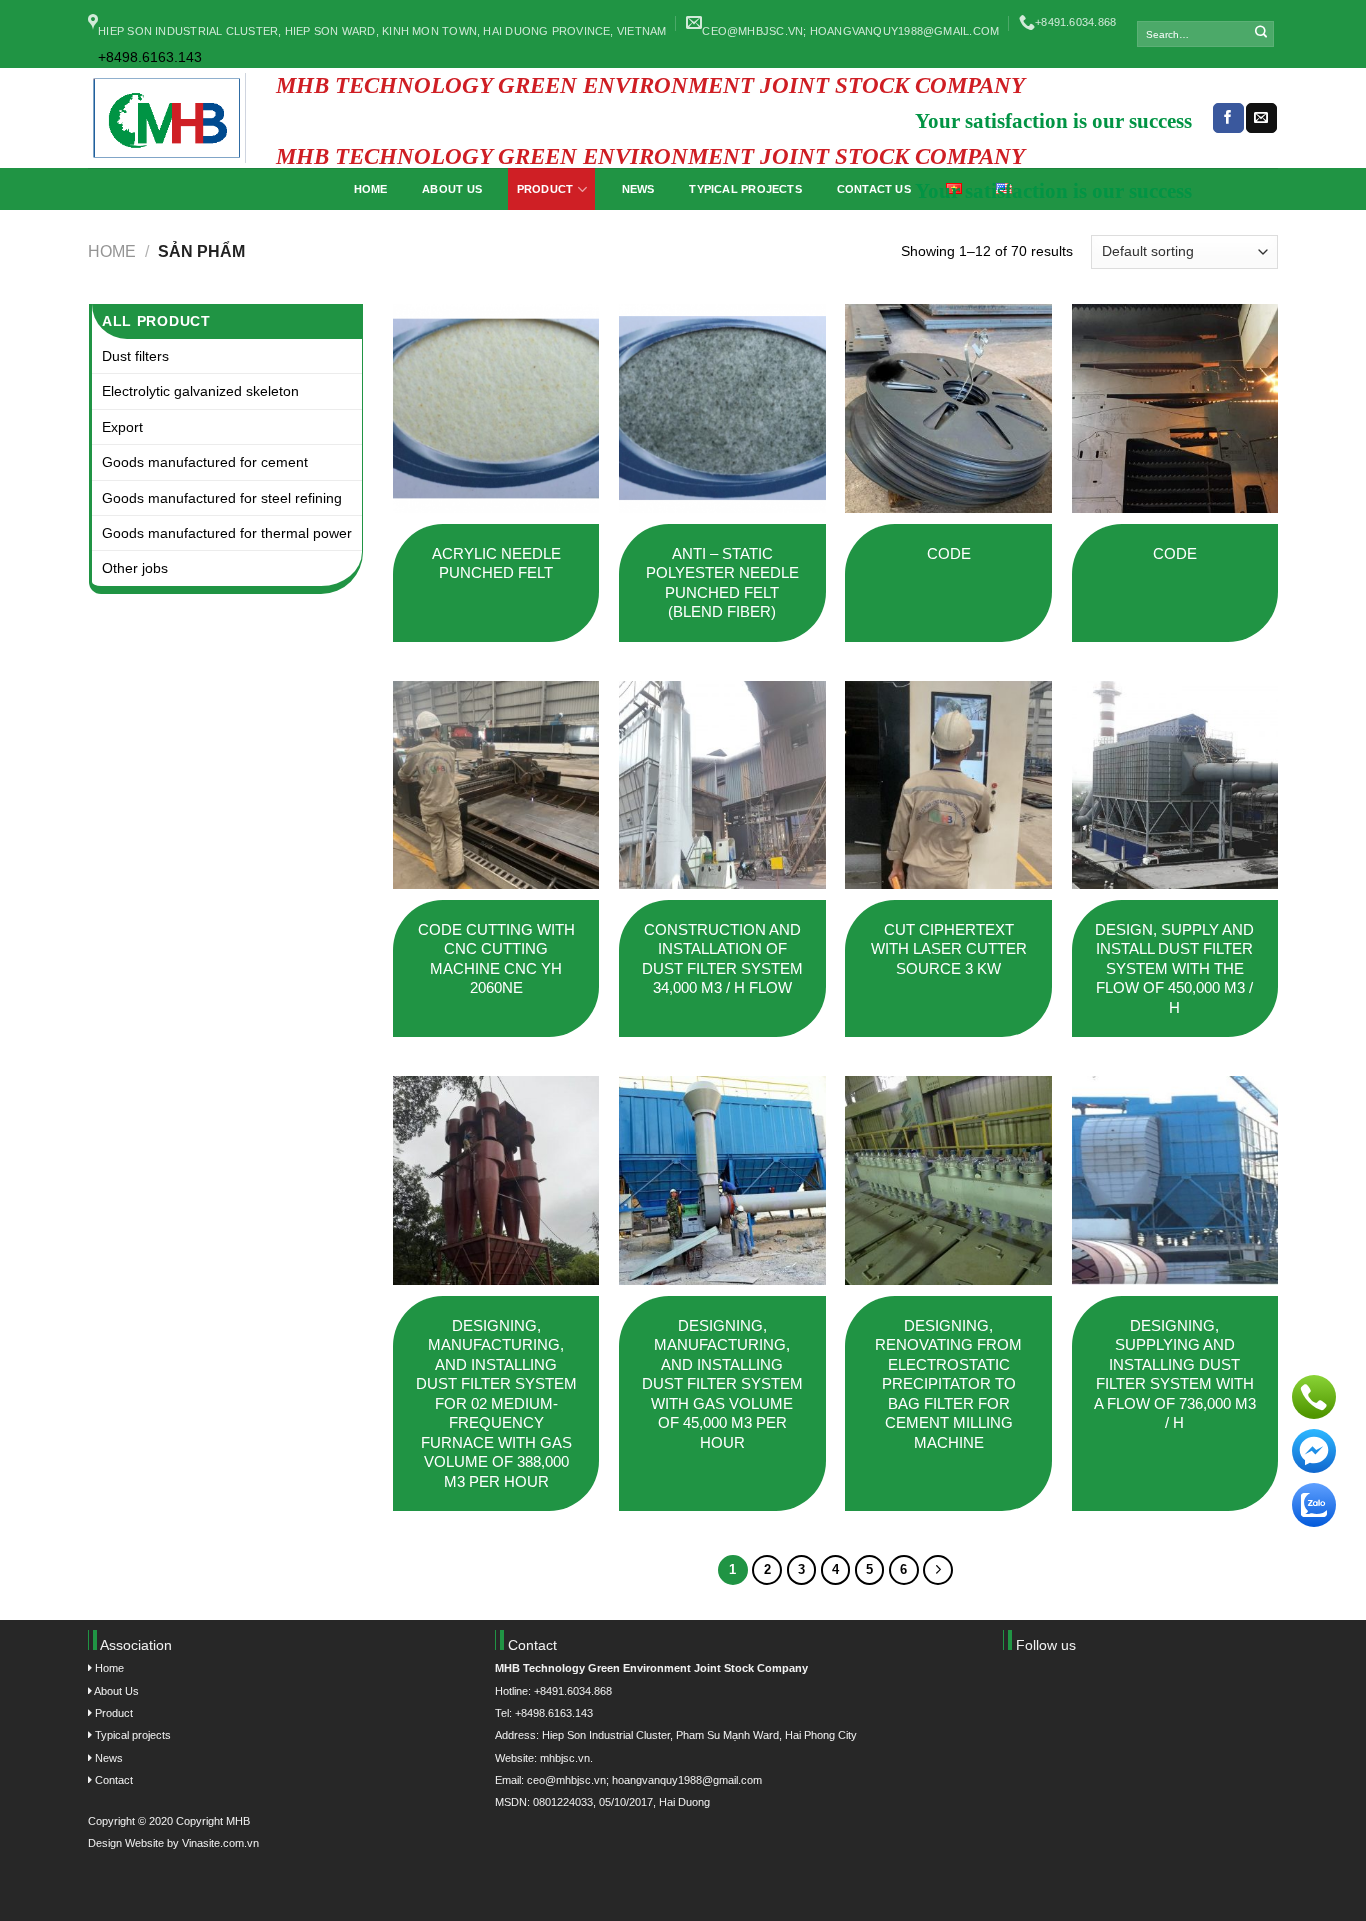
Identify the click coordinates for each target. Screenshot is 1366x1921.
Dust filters (135, 356)
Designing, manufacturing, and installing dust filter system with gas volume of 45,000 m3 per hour (722, 1384)
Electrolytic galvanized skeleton (200, 391)
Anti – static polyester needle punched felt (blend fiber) (722, 583)
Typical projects (131, 1735)
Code (949, 553)
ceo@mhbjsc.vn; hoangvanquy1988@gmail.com (850, 31)
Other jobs (135, 568)
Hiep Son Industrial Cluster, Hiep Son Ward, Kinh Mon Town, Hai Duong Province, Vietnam (382, 31)
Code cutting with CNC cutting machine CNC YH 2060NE (496, 959)
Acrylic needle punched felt (496, 563)
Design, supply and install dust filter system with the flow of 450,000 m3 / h (1174, 968)
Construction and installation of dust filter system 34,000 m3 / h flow (722, 959)
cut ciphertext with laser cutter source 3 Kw (949, 949)
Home (112, 251)
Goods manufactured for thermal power (227, 533)
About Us (115, 1691)
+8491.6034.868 (1075, 22)
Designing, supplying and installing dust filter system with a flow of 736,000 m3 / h (1175, 1374)
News (107, 1758)
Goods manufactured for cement (205, 462)
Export (122, 427)
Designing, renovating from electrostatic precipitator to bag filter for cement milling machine (948, 1384)
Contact (112, 1780)
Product (112, 1713)
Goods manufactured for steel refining (222, 498)
